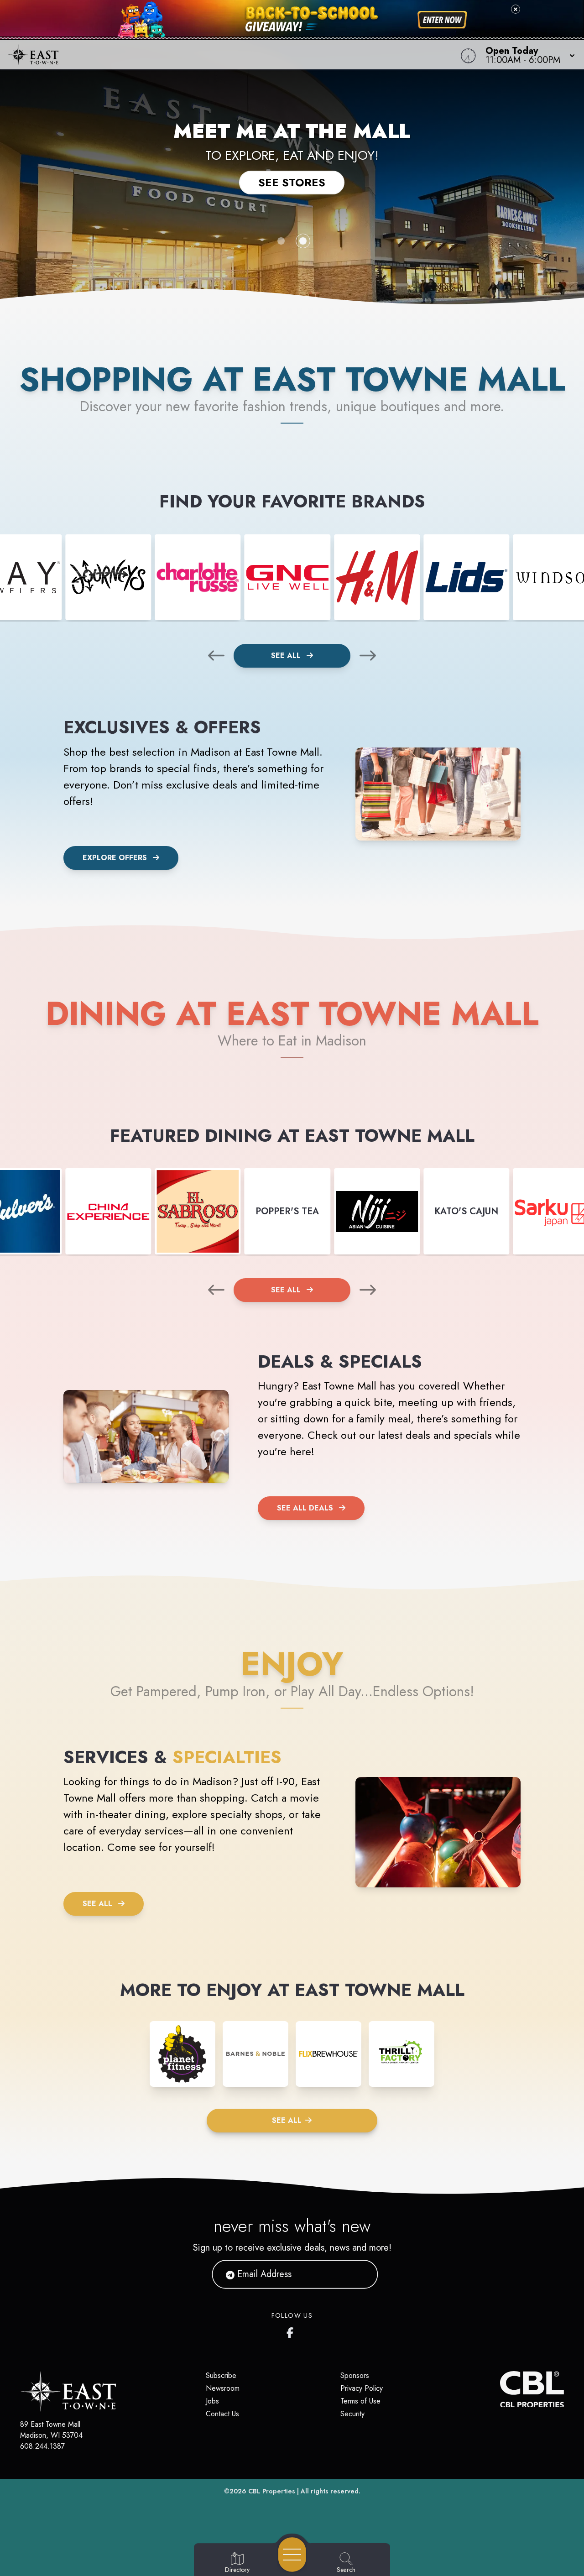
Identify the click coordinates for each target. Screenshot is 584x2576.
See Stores (292, 182)
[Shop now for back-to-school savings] (442, 20)
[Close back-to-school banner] (516, 9)
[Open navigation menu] (292, 2555)
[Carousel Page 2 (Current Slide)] (303, 241)
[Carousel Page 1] (281, 241)
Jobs (212, 2401)
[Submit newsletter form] (360, 2274)
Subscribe (221, 2375)
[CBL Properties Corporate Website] (500, 2389)
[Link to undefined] (108, 577)
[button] (527, 55)
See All (287, 656)
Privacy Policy (362, 2388)
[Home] (221, 55)
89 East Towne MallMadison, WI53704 (51, 2430)
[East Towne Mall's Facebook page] (292, 2331)
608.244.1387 (42, 2446)
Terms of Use (360, 2401)
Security (352, 2414)
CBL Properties (272, 2491)
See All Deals (305, 1508)
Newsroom (223, 2388)
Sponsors (355, 2375)
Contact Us (222, 2414)
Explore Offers (115, 858)
